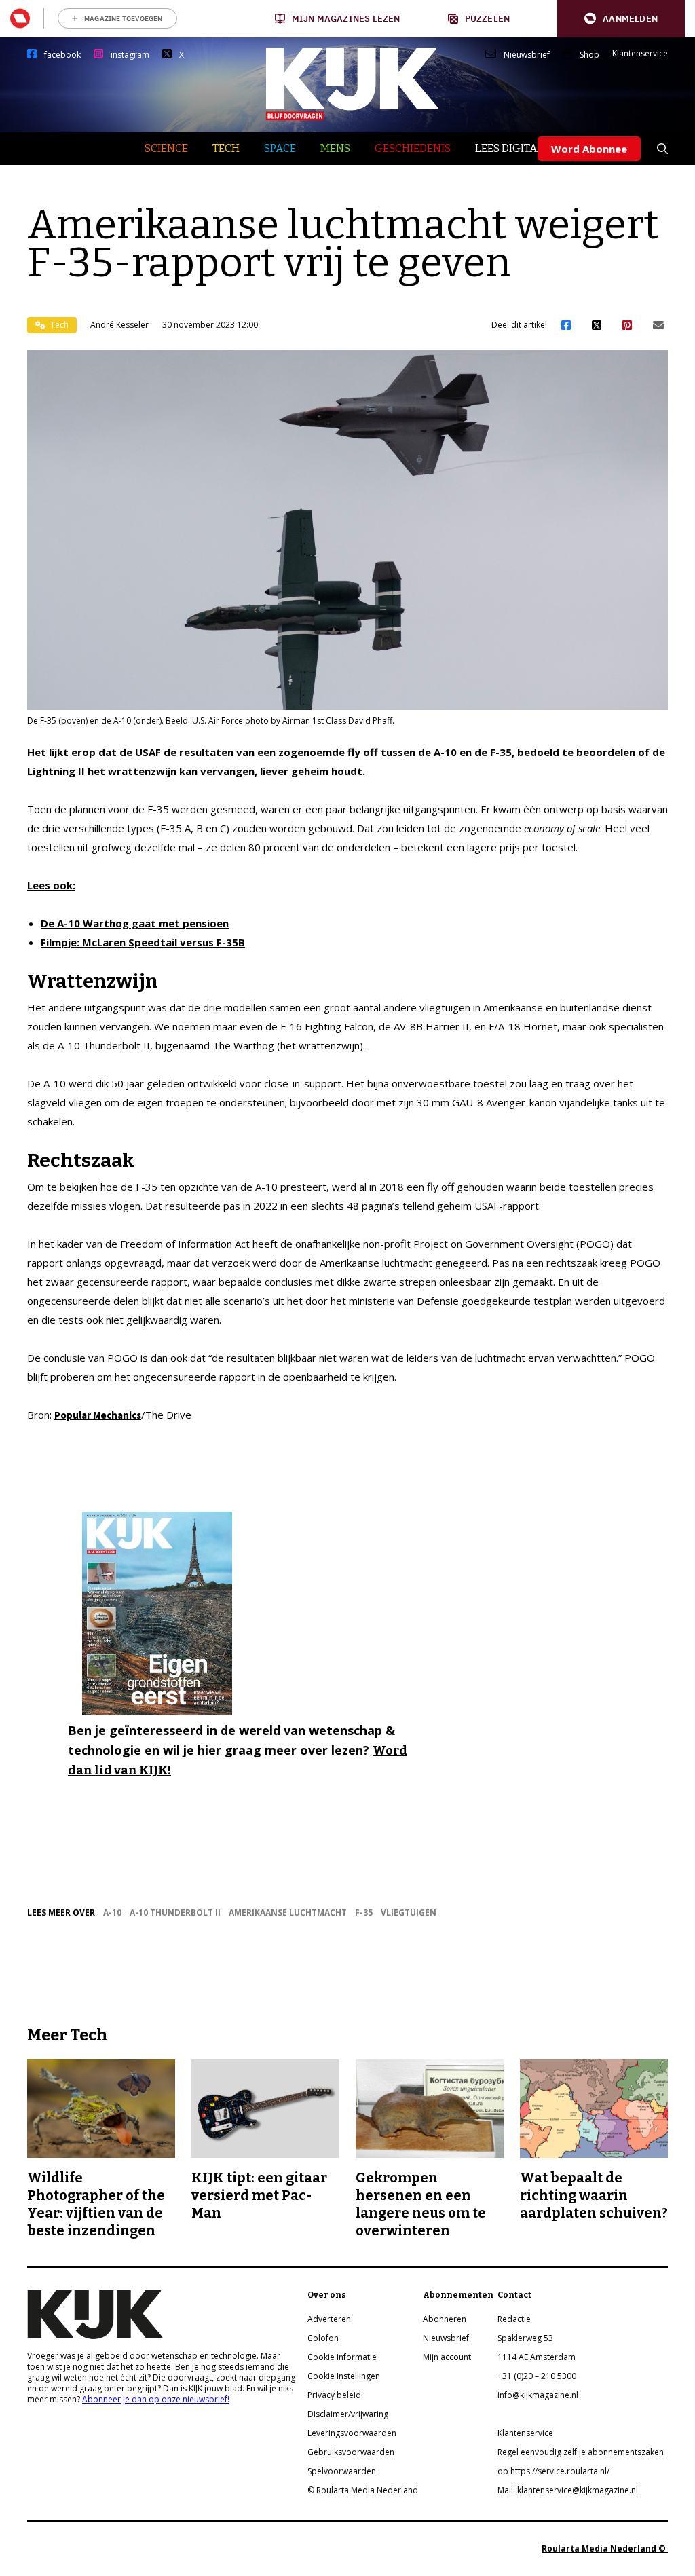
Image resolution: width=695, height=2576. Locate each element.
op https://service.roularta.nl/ (553, 2471)
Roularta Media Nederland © (605, 2549)
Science (166, 148)
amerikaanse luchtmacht (288, 1912)
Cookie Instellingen (344, 2376)
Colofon (323, 2338)
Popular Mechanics (98, 1415)
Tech (226, 148)
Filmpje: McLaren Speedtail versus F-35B (143, 942)
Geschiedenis (413, 148)
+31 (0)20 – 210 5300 (537, 2376)
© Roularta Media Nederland (363, 2490)
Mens (335, 148)
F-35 (364, 1912)
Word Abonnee (589, 149)
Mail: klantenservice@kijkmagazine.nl (568, 2490)
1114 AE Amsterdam (537, 2357)
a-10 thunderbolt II (175, 1912)
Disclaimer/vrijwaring (348, 2414)
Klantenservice (640, 54)
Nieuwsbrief (527, 55)
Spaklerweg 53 (525, 2338)
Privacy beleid (334, 2395)
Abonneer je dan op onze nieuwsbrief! (156, 2399)
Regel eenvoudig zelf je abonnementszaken (581, 2452)
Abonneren (445, 2319)
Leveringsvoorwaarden (352, 2433)
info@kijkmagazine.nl (538, 2395)
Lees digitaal (513, 148)
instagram (130, 55)
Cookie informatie (342, 2357)
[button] (621, 19)
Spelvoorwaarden (342, 2471)
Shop (589, 55)
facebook (62, 55)
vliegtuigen (409, 1912)
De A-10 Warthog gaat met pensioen (135, 923)
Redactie (514, 2319)
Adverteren (329, 2319)
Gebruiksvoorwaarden (351, 2452)
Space (280, 148)
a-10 (112, 1912)
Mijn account (447, 2357)
